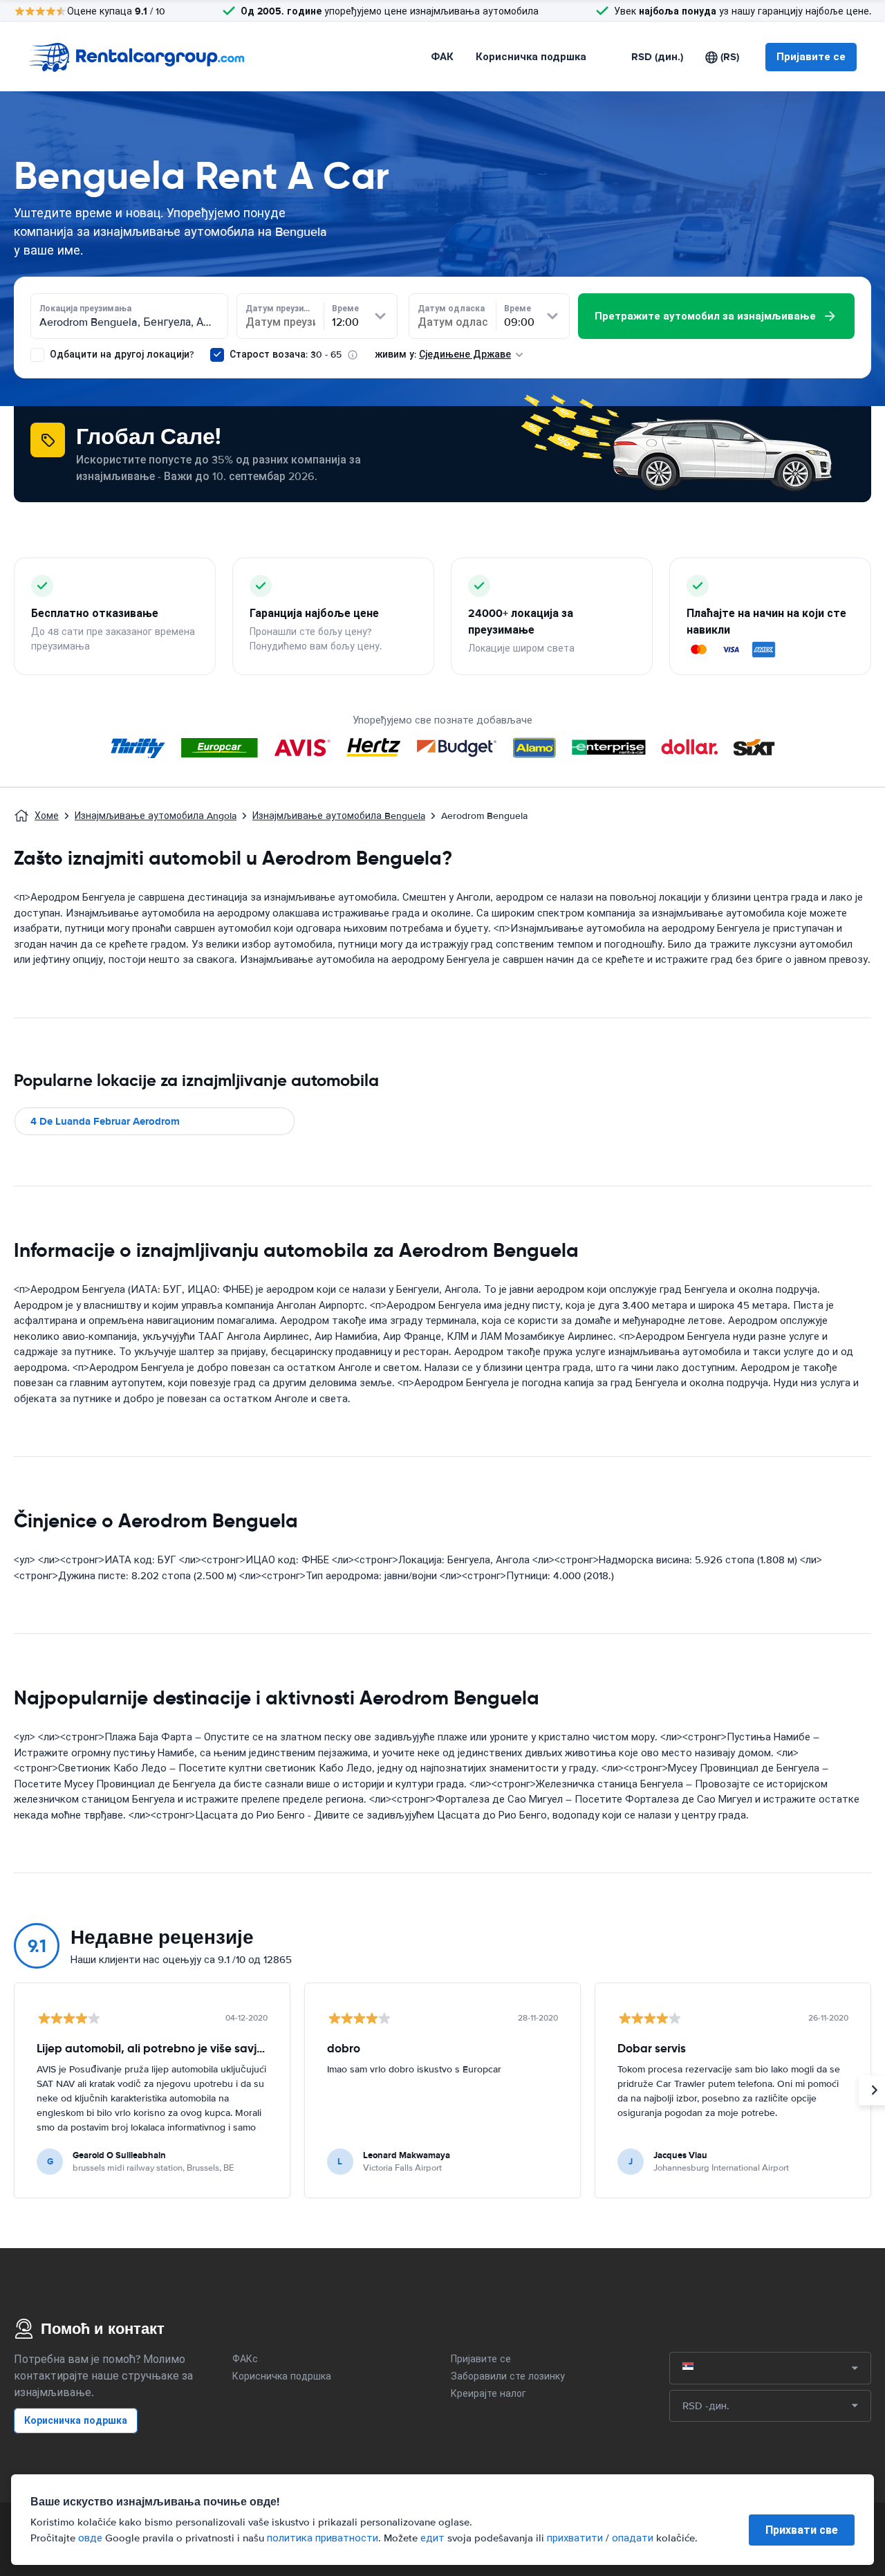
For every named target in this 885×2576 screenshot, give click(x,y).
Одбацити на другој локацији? (120, 355)
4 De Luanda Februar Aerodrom (105, 1121)
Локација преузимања (85, 309)
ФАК (442, 57)
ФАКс (245, 2359)
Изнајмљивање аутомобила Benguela (339, 816)
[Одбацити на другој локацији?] (37, 355)
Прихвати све (802, 2530)
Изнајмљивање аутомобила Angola (156, 816)
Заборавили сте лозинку (508, 2376)
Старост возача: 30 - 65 (286, 355)
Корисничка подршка (531, 57)
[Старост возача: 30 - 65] (217, 355)
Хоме (47, 816)
